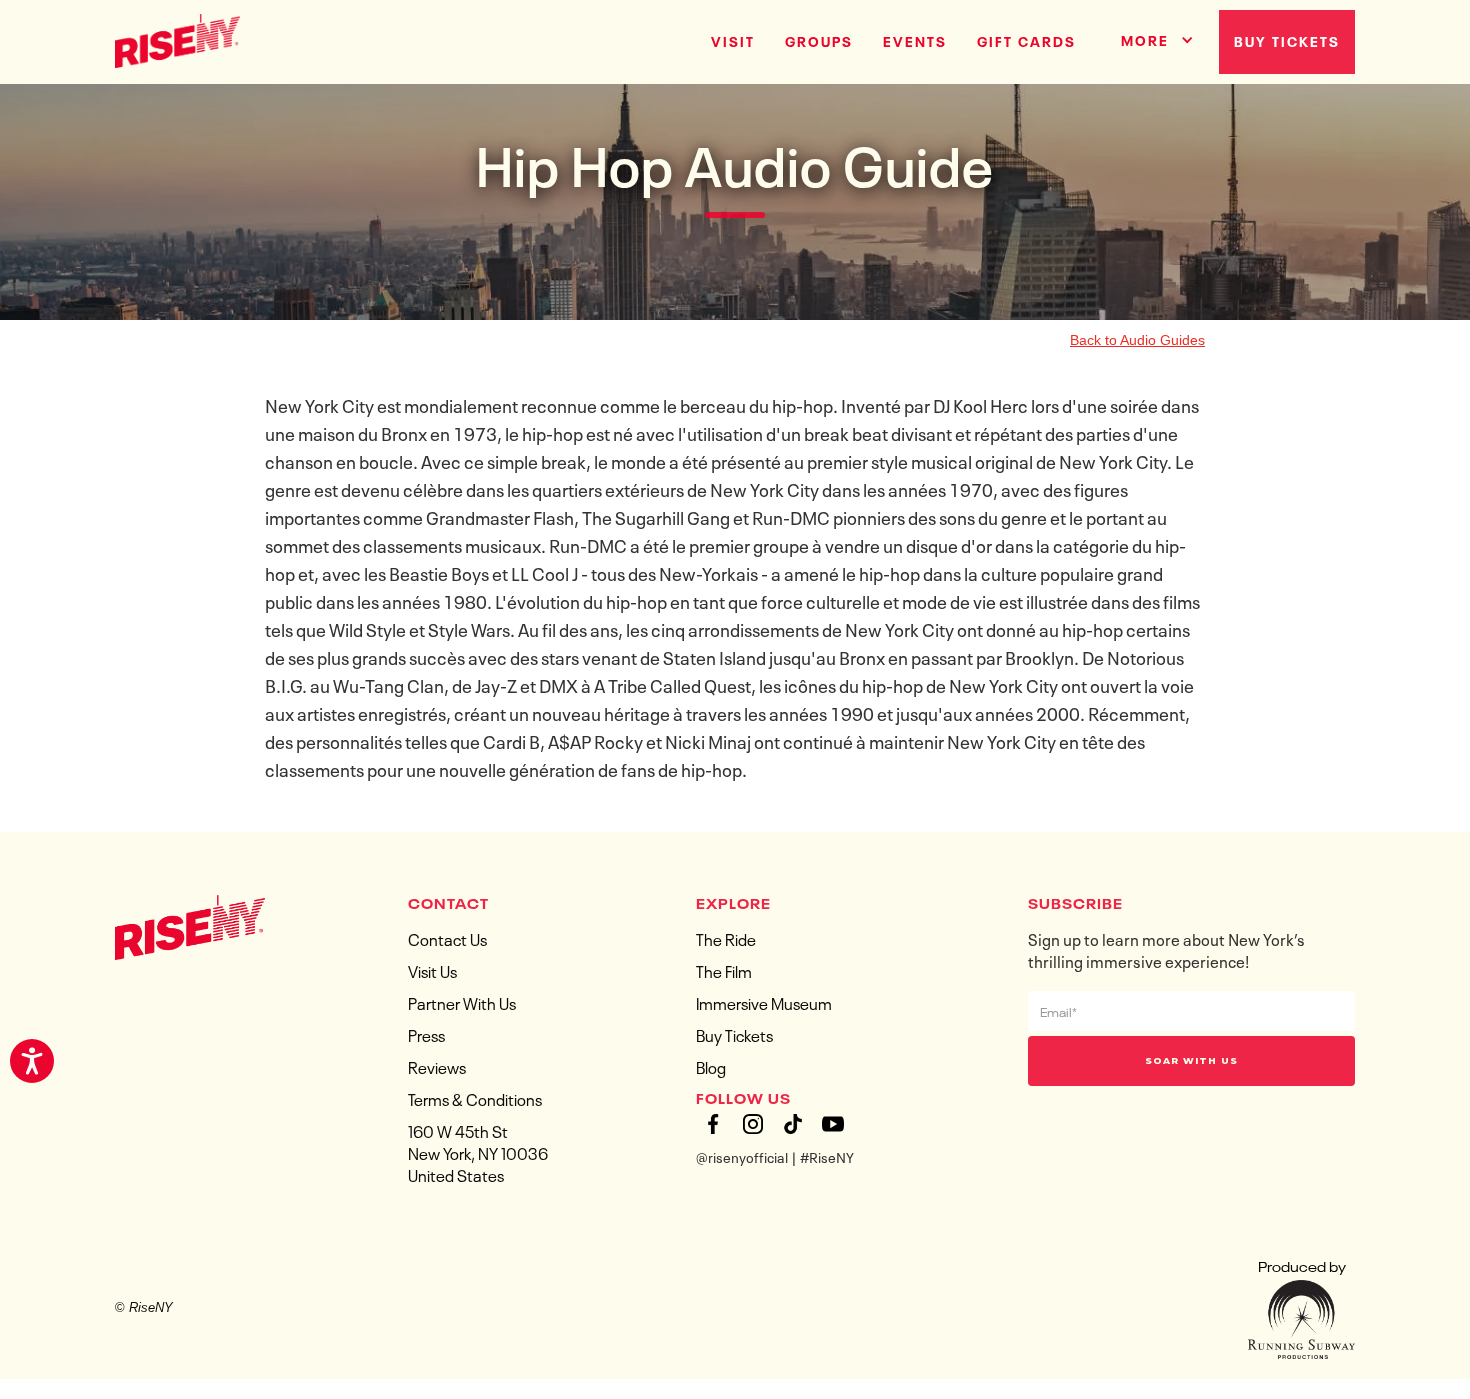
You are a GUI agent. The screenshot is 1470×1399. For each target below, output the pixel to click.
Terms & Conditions (475, 1098)
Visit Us (432, 970)
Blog (711, 1066)
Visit (733, 40)
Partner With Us (462, 1002)
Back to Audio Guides (1137, 340)
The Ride (726, 938)
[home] (177, 39)
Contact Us (447, 938)
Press (426, 1034)
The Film (724, 970)
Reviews (437, 1066)
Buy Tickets (1287, 40)
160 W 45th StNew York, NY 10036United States (478, 1152)
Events (915, 40)
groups (819, 40)
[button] (1150, 37)
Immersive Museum (764, 1002)
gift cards (1026, 40)
